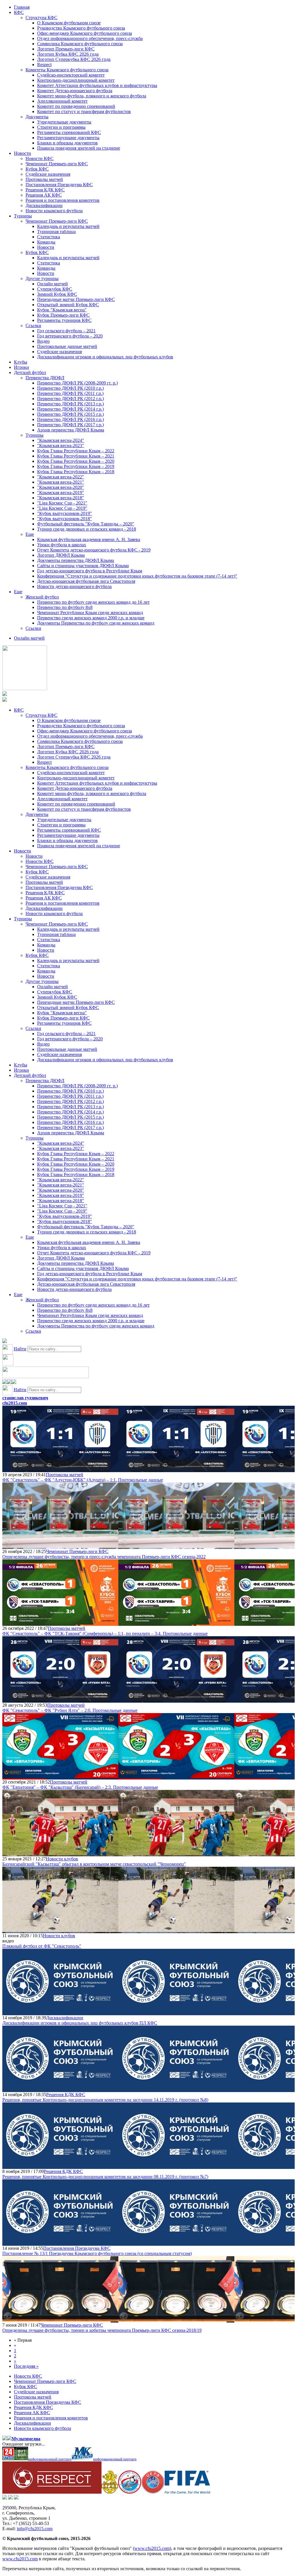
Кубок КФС (37, 169)
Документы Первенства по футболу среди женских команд (96, 623)
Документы (37, 117)
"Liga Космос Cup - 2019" (62, 508)
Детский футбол (30, 372)
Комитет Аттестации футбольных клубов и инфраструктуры (97, 85)
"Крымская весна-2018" (61, 498)
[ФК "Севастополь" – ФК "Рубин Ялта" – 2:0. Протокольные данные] (60, 1700)
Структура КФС (41, 18)
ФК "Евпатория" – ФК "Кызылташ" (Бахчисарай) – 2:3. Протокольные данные (80, 1787)
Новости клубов (62, 1859)
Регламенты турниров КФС (64, 320)
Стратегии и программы (61, 127)
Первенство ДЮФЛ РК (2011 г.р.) (70, 393)
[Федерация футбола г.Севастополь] (130, 2492)
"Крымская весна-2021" (61, 482)
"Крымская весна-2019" (61, 492)
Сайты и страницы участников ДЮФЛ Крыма (83, 566)
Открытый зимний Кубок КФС (68, 305)
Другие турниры (42, 279)
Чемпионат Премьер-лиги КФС (57, 164)
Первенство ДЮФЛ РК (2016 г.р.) (70, 419)
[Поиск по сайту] (5, 1341)
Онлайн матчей (52, 284)
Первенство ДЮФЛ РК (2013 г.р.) (70, 404)
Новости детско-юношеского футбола (74, 586)
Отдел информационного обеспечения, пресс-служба (90, 38)
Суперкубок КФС (55, 289)
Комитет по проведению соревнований (76, 106)
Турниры (23, 216)
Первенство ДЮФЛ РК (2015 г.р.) (70, 414)
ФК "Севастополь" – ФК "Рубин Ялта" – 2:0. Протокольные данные (70, 1710)
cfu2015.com (15, 1403)
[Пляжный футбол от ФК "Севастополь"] (60, 1930)
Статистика (49, 237)
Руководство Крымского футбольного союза (81, 28)
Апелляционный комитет (62, 101)
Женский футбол (42, 597)
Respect (44, 65)
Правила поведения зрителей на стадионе (79, 148)
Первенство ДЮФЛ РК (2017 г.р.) (70, 425)
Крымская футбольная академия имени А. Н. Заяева (89, 539)
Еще (30, 534)
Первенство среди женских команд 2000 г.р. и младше (91, 618)
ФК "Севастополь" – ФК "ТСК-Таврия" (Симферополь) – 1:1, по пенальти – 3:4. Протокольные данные (105, 1633)
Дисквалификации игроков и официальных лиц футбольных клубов (105, 357)
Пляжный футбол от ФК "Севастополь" (42, 1946)
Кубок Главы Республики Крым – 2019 (76, 466)
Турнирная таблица (56, 232)
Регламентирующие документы (68, 138)
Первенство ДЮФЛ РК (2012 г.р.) (70, 399)
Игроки (21, 367)
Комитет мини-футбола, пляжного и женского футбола (92, 96)
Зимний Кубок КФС (57, 294)
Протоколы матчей (44, 179)
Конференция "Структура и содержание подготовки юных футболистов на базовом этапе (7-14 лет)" (137, 576)
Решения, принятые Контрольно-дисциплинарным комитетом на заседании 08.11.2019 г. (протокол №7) (105, 2177)
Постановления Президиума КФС (59, 185)
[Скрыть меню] (5, 1382)
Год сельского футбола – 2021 (66, 331)
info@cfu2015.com (35, 2529)
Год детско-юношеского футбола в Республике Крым (90, 571)
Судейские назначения (48, 174)
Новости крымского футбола (54, 211)
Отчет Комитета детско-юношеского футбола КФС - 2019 (94, 550)
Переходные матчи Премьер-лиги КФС (76, 299)
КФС (19, 12)
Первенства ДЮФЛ (45, 378)
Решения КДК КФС (45, 190)
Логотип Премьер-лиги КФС (66, 49)
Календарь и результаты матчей (68, 226)
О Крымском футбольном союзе (69, 23)
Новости (22, 153)
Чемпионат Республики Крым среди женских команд (90, 613)
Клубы (21, 362)
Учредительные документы (64, 122)
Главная (22, 7)
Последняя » (26, 2366)
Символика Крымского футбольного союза (80, 44)
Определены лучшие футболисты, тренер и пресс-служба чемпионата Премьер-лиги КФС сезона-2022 (104, 1557)
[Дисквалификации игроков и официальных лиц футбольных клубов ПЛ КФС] (60, 2012)
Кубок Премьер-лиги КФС (63, 315)
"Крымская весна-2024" (61, 440)
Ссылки (33, 325)
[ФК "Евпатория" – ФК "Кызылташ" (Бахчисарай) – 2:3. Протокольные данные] (60, 1777)
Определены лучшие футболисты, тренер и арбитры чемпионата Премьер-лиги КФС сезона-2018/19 (102, 2330)
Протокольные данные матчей (67, 346)
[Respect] (52, 2492)
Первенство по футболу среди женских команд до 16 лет (93, 602)
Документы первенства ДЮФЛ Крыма (76, 560)
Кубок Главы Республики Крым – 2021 (76, 456)
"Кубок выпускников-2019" (65, 513)
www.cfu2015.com (152, 2548)
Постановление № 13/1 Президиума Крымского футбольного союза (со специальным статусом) (97, 2253)
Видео (43, 341)
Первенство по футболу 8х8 (65, 607)
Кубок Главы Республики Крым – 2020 (76, 461)
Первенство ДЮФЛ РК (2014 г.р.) (70, 409)
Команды (46, 242)
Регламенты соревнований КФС (69, 132)
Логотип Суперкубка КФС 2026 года (74, 59)
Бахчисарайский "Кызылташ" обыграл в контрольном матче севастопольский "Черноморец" (94, 1864)
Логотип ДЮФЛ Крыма (61, 555)
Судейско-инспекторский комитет (71, 75)
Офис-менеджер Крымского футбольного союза (85, 33)
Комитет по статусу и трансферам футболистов (84, 111)
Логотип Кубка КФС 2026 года (68, 54)
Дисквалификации (44, 205)
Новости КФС (40, 158)
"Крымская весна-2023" (61, 446)
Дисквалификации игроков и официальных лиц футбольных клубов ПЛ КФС (80, 2023)
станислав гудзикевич (25, 1398)
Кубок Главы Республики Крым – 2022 (76, 451)
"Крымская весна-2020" (61, 487)
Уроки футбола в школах (62, 545)
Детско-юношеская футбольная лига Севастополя (86, 581)
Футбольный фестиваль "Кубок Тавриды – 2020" (86, 524)
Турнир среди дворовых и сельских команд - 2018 (87, 529)
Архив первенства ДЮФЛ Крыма (71, 430)
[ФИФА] (188, 2492)
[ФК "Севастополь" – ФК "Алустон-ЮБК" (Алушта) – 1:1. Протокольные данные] (60, 1469)
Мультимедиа (26, 2439)
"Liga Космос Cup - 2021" (62, 503)
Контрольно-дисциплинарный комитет (76, 80)
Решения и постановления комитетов (63, 200)
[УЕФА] (153, 2492)
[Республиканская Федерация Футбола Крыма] (110, 2492)
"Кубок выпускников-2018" (65, 519)
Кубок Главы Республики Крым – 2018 (76, 472)
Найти (20, 1349)
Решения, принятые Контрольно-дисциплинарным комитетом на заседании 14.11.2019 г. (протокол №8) (105, 2100)
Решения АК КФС (44, 195)
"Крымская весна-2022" (61, 477)
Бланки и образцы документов (67, 143)
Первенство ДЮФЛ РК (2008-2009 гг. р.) (77, 383)
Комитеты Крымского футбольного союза (67, 70)
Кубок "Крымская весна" (62, 310)
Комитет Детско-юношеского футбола (75, 91)
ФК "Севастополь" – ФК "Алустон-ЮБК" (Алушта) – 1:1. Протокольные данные (83, 1480)
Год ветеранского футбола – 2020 (70, 336)
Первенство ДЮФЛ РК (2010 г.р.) (70, 388)
